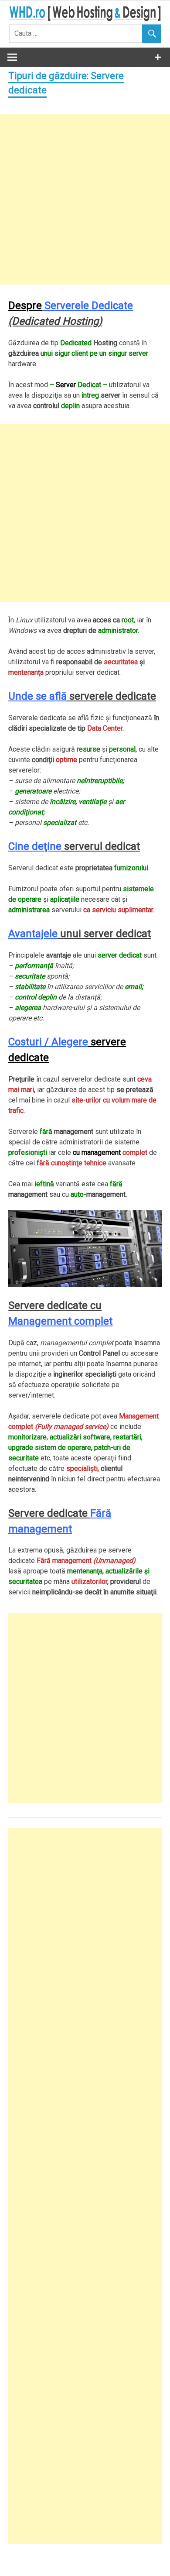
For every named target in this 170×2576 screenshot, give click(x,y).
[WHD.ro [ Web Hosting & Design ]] (85, 19)
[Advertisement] (85, 199)
